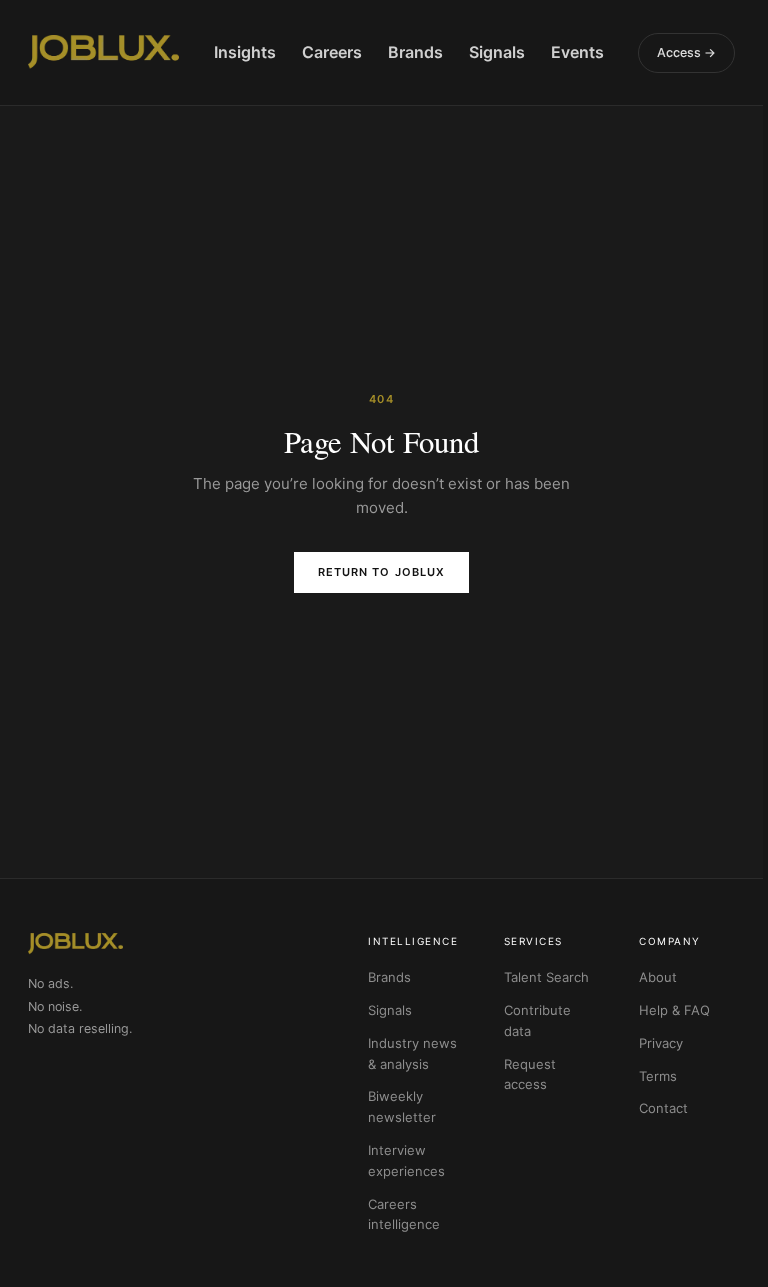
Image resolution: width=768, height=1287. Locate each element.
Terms (658, 1076)
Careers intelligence (404, 1214)
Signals (497, 52)
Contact (663, 1108)
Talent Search (546, 977)
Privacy (661, 1043)
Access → (686, 52)
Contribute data (537, 1020)
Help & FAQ (674, 1010)
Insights (245, 52)
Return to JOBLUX (382, 572)
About (658, 977)
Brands (415, 52)
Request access (530, 1074)
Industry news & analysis (412, 1053)
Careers (332, 52)
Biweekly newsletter (402, 1106)
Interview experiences (406, 1160)
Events (577, 52)
